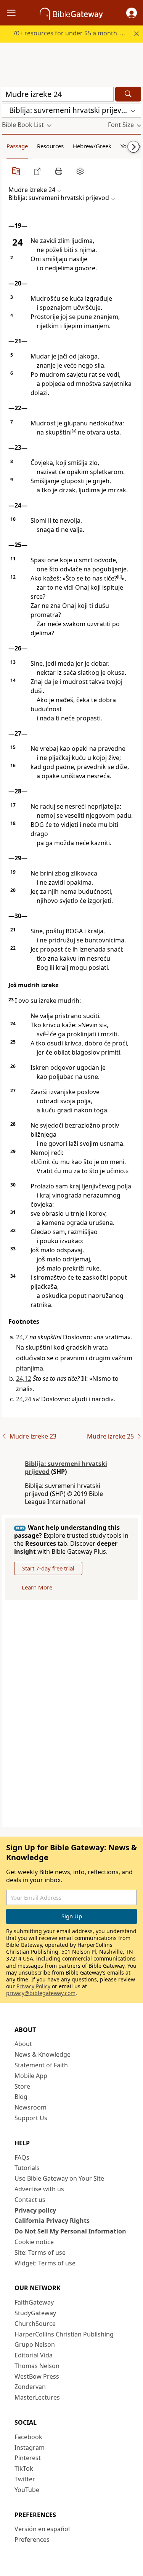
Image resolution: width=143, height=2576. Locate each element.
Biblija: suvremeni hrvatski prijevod (66, 1468)
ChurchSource (35, 2324)
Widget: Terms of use (45, 2263)
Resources (50, 146)
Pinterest (28, 2458)
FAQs (22, 2157)
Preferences (32, 2540)
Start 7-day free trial (48, 1568)
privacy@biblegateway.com (41, 1993)
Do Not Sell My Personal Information (70, 2231)
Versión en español (42, 2529)
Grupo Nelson (35, 2344)
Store (22, 2086)
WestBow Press (37, 2376)
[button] (132, 13)
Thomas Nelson (37, 2366)
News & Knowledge (43, 2054)
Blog (21, 2097)
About (23, 2044)
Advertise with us (39, 2189)
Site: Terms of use (40, 2252)
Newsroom (31, 2107)
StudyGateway (35, 2313)
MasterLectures (37, 2397)
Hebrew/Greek (92, 146)
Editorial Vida (34, 2355)
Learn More (37, 1587)
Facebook (28, 2437)
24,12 (24, 1378)
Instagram (30, 2448)
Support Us (31, 2118)
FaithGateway (34, 2302)
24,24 (24, 1399)
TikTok (24, 2468)
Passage (17, 146)
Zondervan (30, 2387)
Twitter (25, 2479)
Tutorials (27, 2168)
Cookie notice (34, 2242)
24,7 (22, 1337)
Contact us (30, 2200)
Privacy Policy (33, 1986)
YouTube (27, 2490)
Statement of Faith (41, 2065)
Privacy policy (35, 2210)
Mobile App (31, 2076)
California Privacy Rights (52, 2221)
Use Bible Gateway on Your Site (59, 2178)
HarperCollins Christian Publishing (64, 2334)
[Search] (128, 94)
